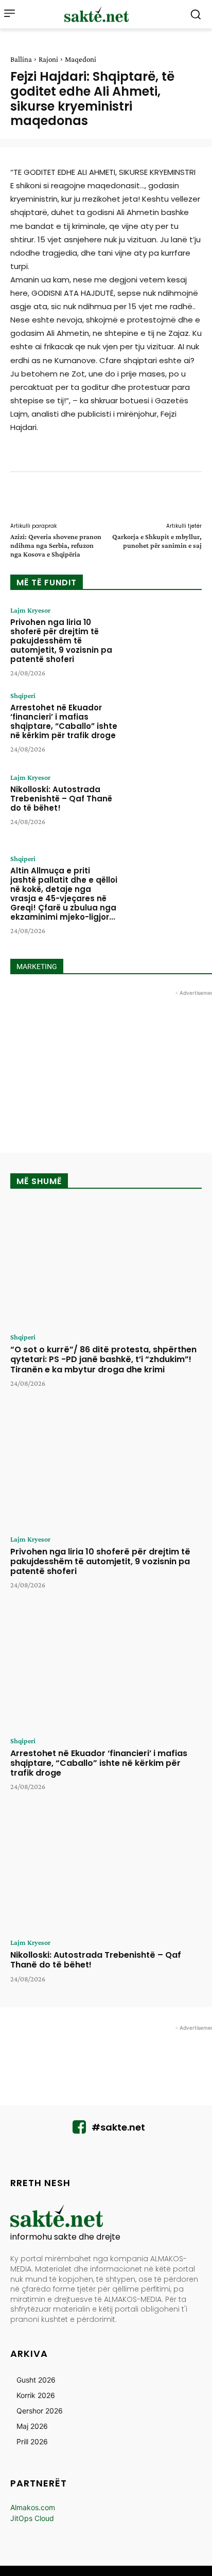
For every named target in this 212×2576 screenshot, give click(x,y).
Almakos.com (33, 2507)
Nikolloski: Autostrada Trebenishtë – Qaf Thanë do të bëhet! (61, 799)
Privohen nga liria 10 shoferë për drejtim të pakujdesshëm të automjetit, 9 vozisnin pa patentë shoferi (61, 641)
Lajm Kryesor (30, 610)
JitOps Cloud (32, 2518)
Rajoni (48, 59)
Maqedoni (81, 59)
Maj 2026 (32, 2426)
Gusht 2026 (36, 2380)
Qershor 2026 (40, 2411)
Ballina (21, 59)
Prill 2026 (32, 2441)
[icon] (79, 2130)
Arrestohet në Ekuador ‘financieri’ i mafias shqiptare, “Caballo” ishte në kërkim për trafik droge (64, 721)
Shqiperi (23, 695)
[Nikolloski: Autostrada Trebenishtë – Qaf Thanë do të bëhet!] (163, 806)
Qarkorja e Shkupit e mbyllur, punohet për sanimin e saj (157, 541)
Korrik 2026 (36, 2395)
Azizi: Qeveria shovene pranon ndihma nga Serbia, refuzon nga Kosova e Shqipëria (56, 545)
